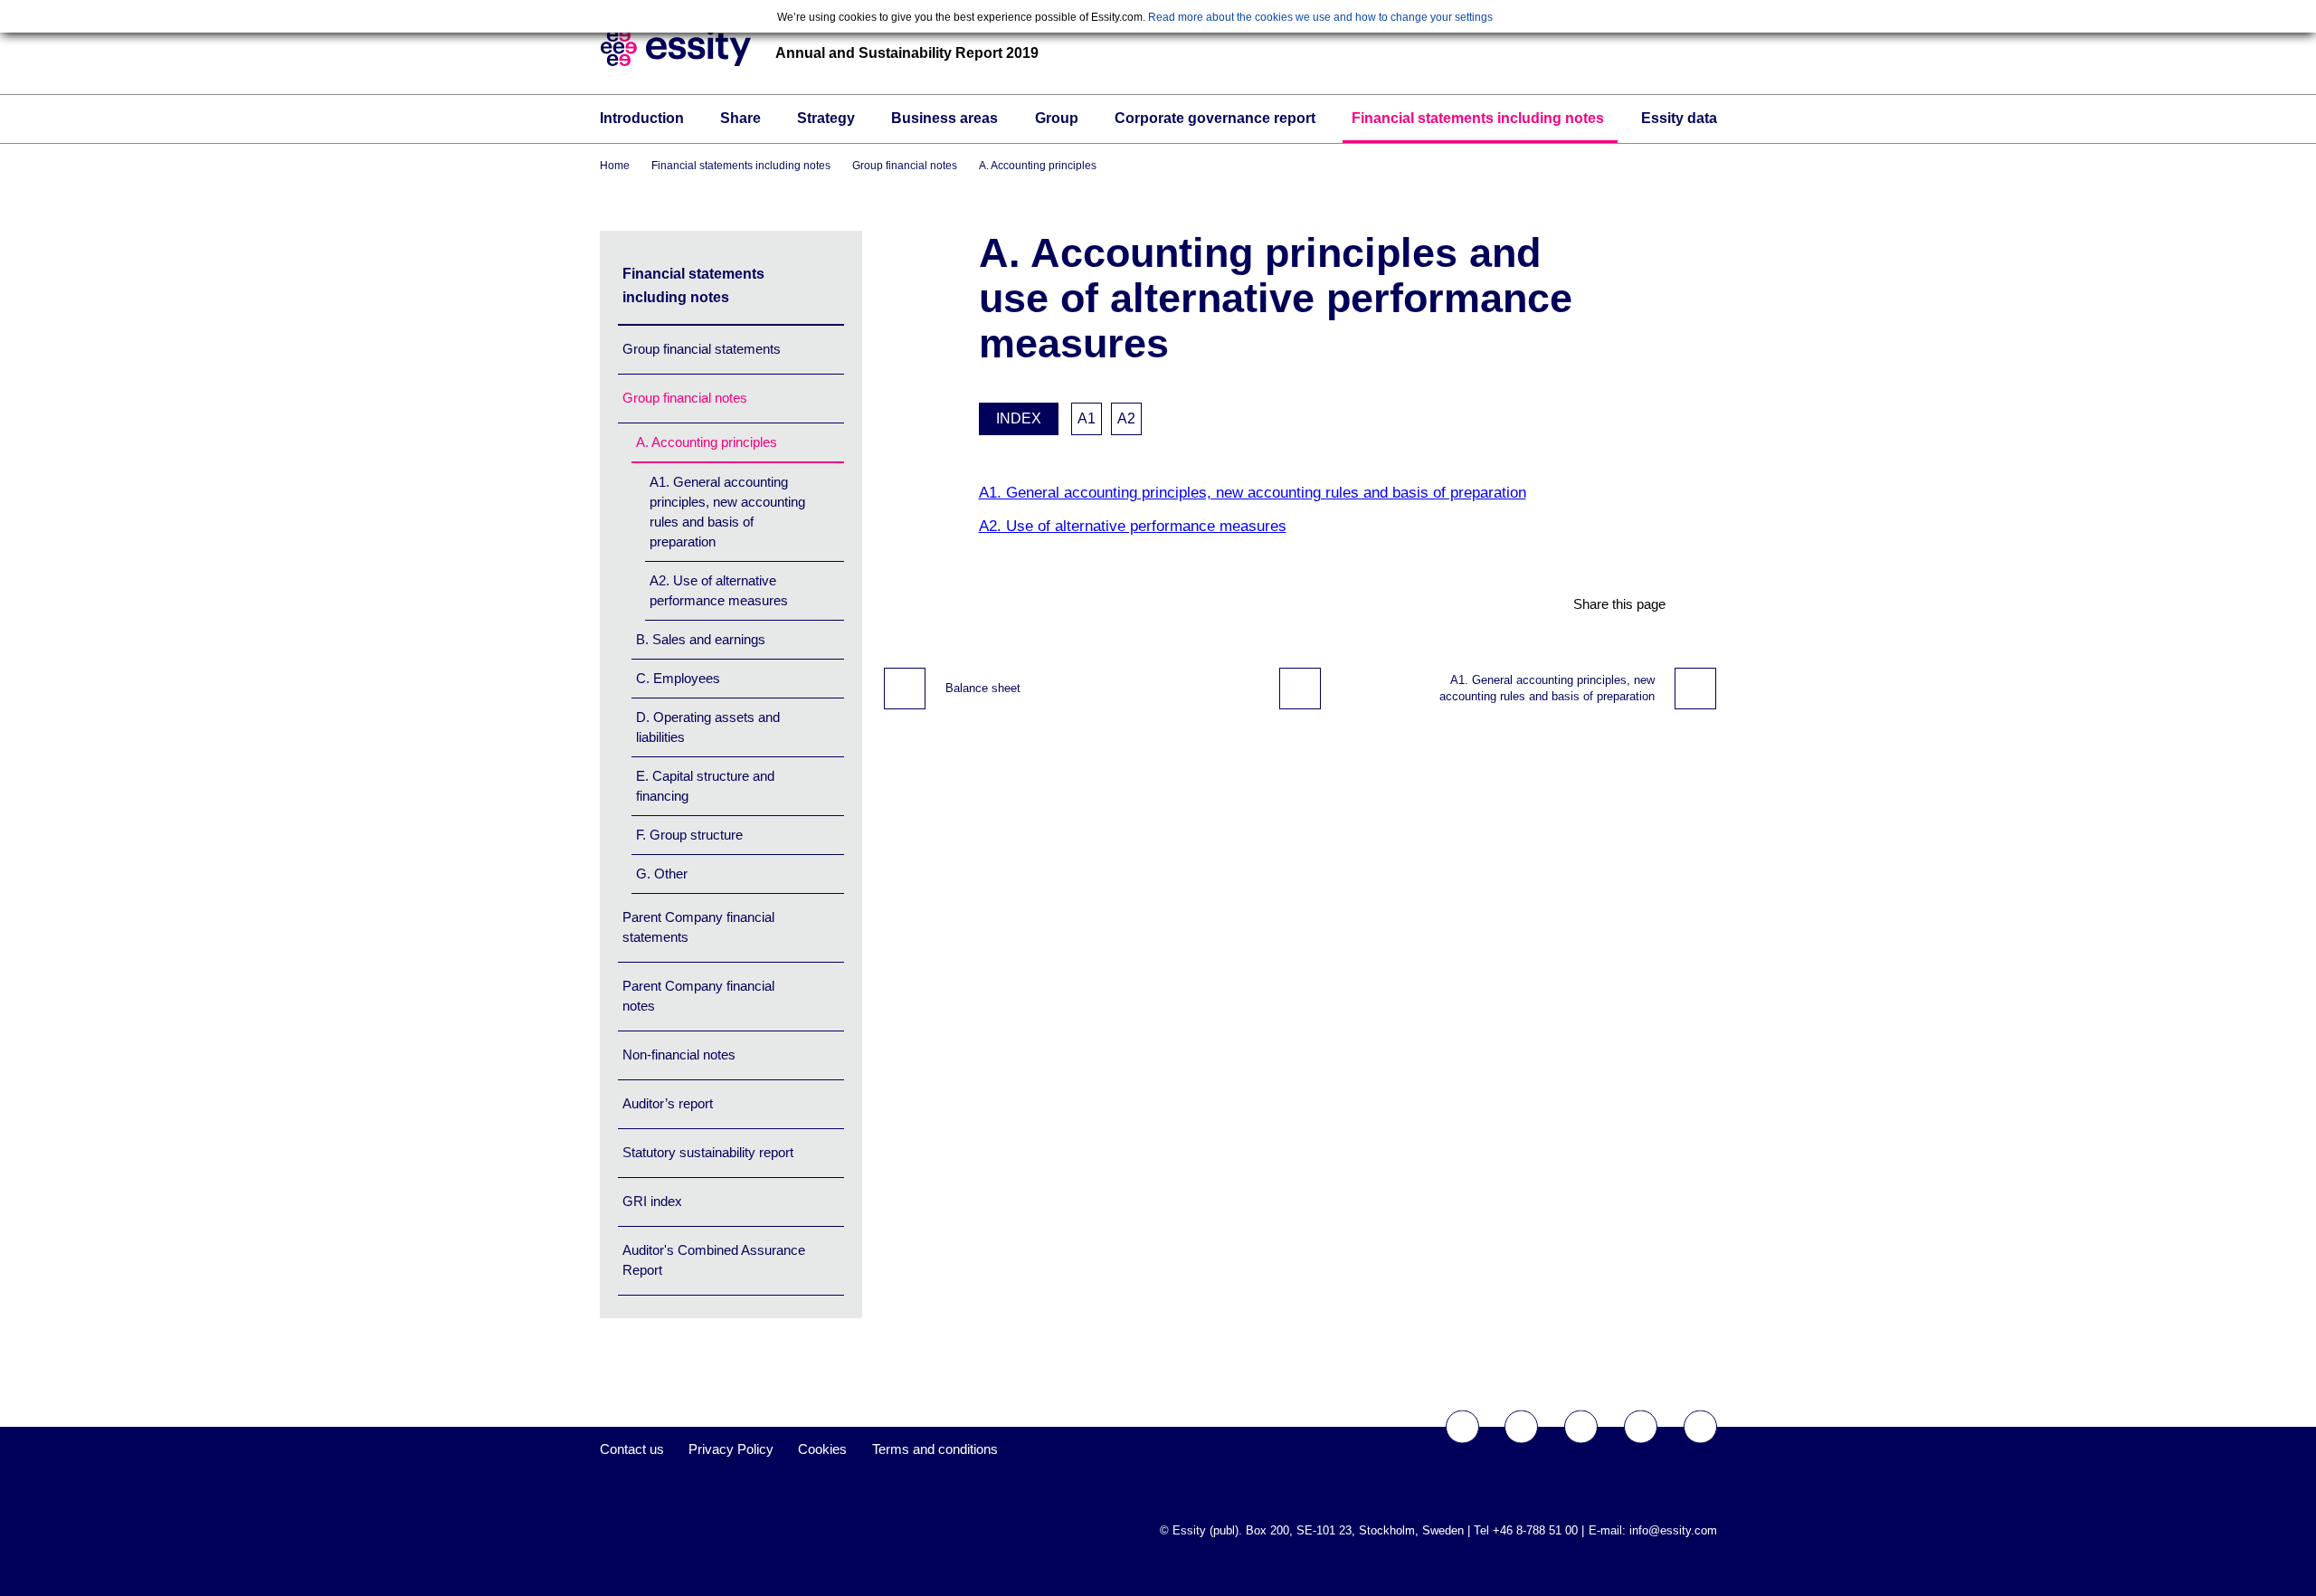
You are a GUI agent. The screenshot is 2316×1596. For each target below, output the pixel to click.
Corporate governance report (1215, 118)
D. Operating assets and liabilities (708, 727)
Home (615, 166)
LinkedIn (1700, 1427)
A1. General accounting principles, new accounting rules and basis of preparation (727, 512)
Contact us (632, 1449)
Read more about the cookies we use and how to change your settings (1320, 17)
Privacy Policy (731, 1449)
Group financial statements (702, 349)
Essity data (1679, 118)
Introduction (642, 118)
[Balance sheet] (905, 689)
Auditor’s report (668, 1103)
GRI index (652, 1201)
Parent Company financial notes (698, 996)
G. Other (662, 874)
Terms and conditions (935, 1449)
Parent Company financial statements (698, 927)
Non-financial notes (679, 1054)
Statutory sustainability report (708, 1152)
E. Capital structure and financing (705, 786)
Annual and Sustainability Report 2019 (907, 53)
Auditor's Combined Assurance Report (714, 1260)
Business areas (944, 118)
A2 (1126, 418)
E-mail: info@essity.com (1653, 1530)
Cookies (822, 1449)
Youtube (1581, 1427)
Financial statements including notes (1478, 118)
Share (740, 118)
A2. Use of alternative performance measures (719, 590)
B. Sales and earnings (701, 639)
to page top (1300, 689)
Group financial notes (905, 166)
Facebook (1462, 1427)
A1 (1087, 418)
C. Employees (678, 678)
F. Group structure (689, 835)
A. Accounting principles (1038, 166)
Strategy (826, 118)
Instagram (1641, 1427)
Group (1057, 118)
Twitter (1521, 1427)
